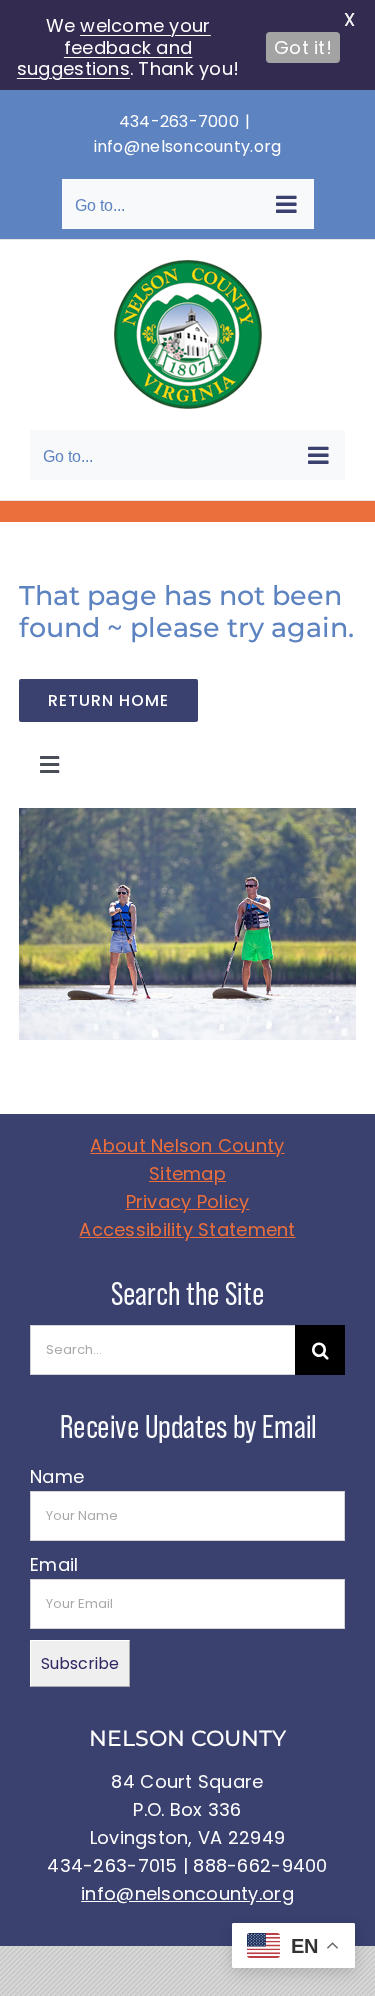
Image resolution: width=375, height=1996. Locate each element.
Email (54, 1564)
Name (57, 1476)
